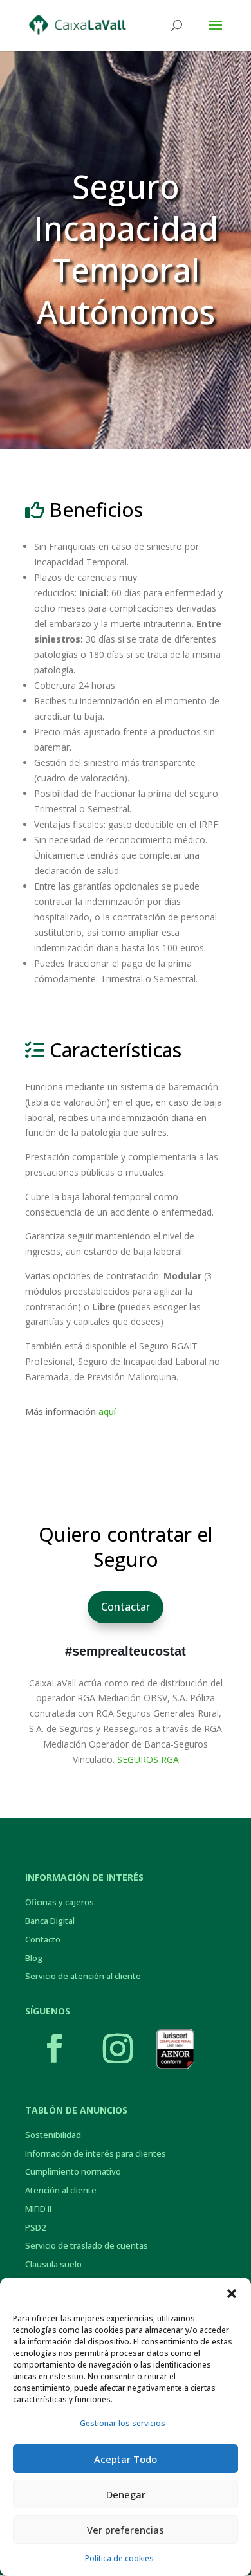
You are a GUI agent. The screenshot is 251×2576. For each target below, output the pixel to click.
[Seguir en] (175, 2049)
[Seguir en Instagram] (118, 2049)
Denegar (126, 2494)
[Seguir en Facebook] (54, 2049)
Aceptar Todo (126, 2459)
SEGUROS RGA (148, 1759)
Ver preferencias (126, 2530)
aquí (107, 1411)
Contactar (126, 1607)
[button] (232, 2294)
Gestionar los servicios (123, 2423)
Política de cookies (119, 2558)
